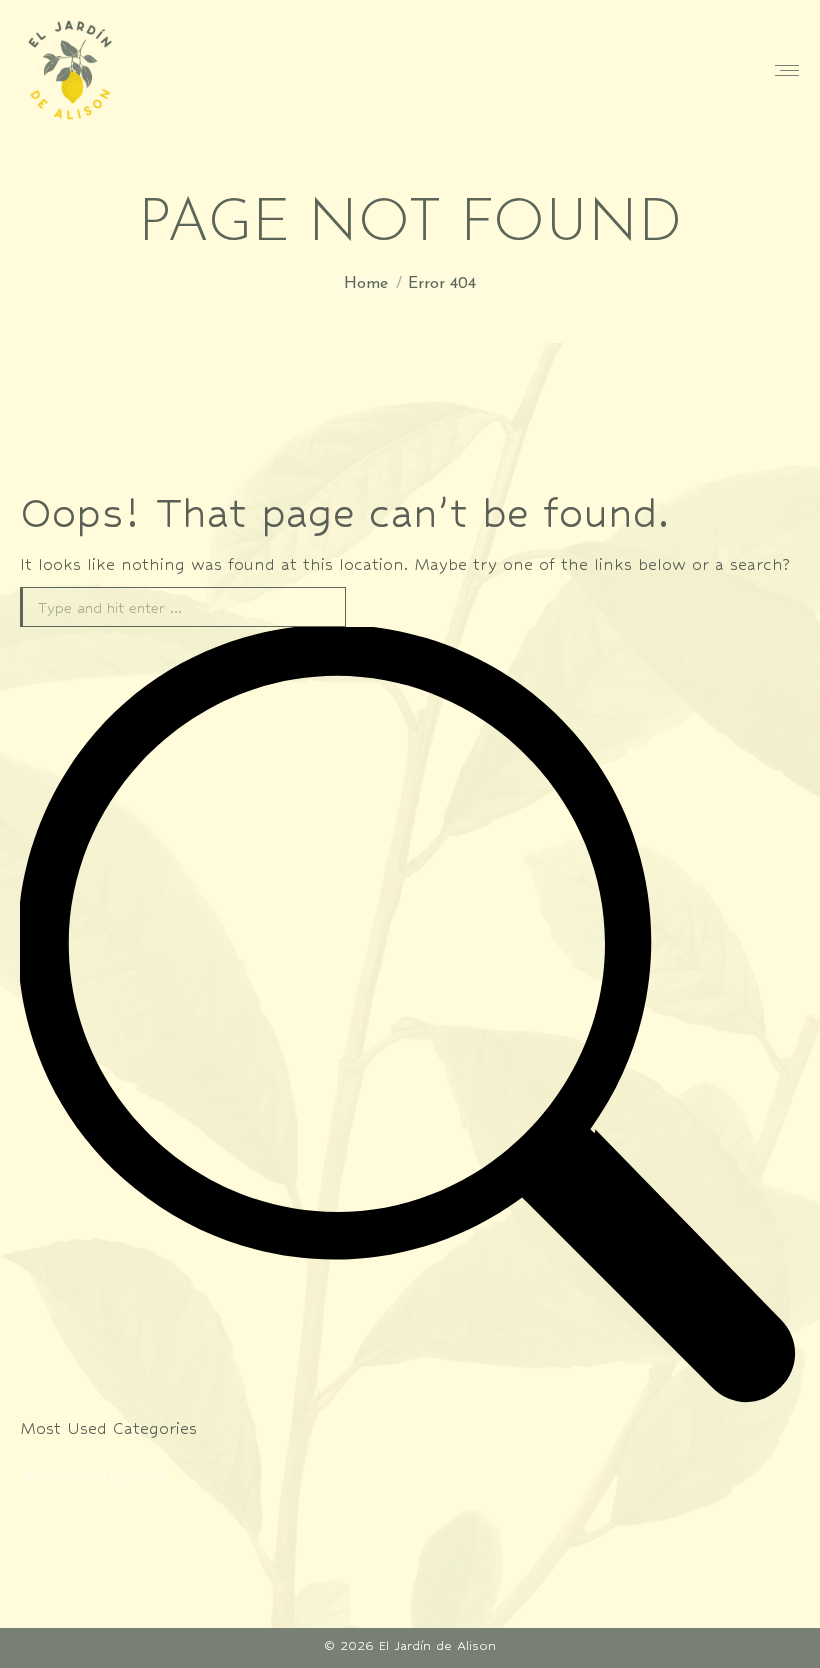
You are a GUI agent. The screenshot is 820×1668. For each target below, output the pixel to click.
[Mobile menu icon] (787, 70)
